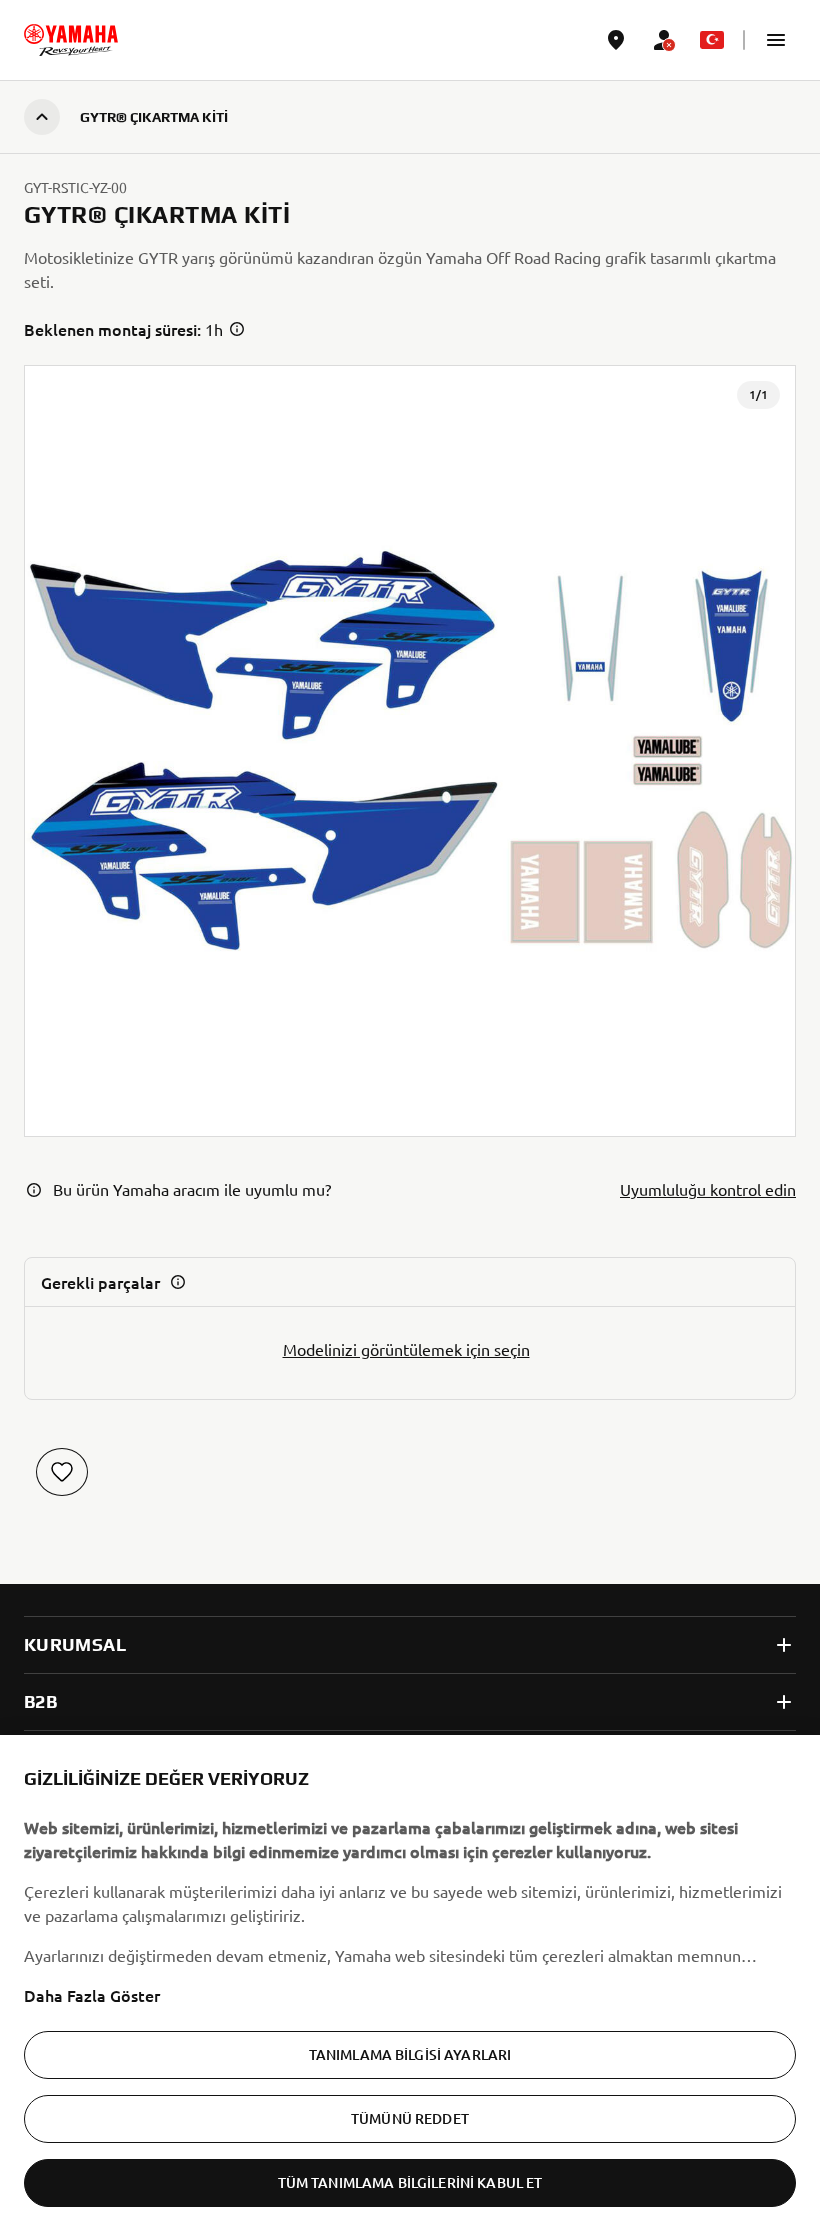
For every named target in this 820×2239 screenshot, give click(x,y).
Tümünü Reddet (410, 2118)
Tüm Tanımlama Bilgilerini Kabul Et (410, 2182)
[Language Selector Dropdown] (712, 40)
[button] (776, 40)
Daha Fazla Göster (92, 1995)
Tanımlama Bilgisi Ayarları (410, 2054)
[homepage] (71, 40)
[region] (410, 1987)
